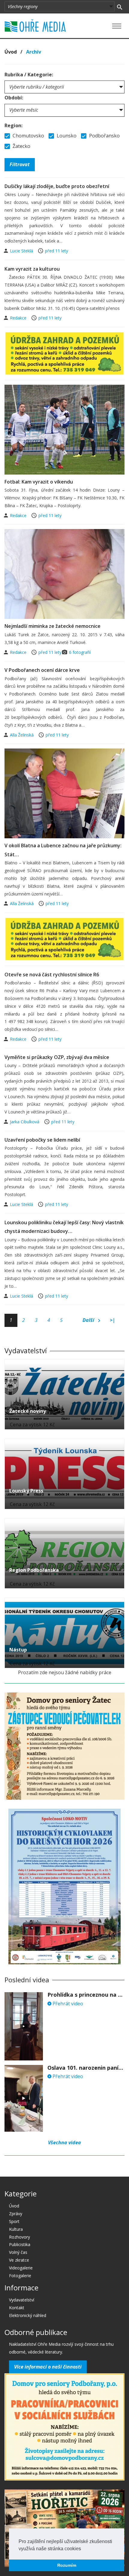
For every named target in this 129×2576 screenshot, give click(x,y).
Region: (13, 125)
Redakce (19, 318)
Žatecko (21, 146)
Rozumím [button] (67, 2565)
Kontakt (17, 2308)
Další (89, 1320)
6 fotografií (80, 652)
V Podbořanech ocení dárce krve (42, 670)
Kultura (16, 2229)
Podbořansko (104, 136)
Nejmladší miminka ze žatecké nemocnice (52, 626)
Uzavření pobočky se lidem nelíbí (42, 1140)
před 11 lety (57, 251)
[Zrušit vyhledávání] (120, 7)
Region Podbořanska (34, 1570)
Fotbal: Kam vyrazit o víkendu (39, 482)
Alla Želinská (22, 735)
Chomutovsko (28, 136)
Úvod (11, 52)
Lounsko (66, 136)
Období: (14, 98)
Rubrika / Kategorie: (29, 75)
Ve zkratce (19, 2260)
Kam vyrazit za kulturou (32, 269)
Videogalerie (21, 2268)
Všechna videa (64, 2142)
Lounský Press (26, 1491)
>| (112, 1320)
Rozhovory (19, 2237)
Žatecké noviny (28, 1411)
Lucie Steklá (22, 251)
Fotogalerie (20, 2276)
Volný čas (18, 2252)
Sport (14, 2221)
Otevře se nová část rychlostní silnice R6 (52, 975)
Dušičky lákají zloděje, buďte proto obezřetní (57, 186)
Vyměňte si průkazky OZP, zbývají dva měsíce (57, 1057)
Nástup (18, 1650)
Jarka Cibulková (25, 1122)
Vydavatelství (22, 2300)
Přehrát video (67, 2004)
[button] (83, 2549)
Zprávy (16, 2214)
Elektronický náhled (28, 2315)
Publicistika (20, 2244)
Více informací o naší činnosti (48, 2367)
